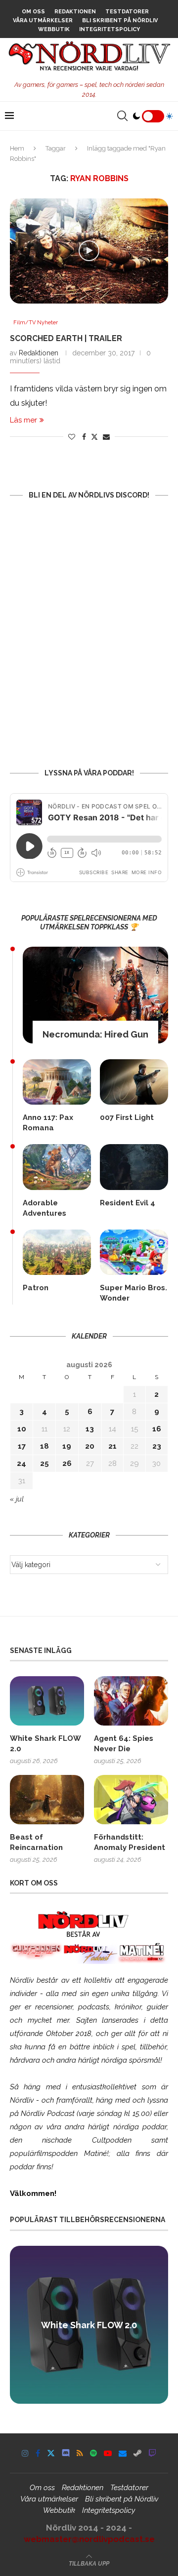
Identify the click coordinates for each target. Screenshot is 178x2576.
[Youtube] (108, 2453)
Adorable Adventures (44, 1208)
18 (44, 1446)
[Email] (123, 2453)
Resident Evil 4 (128, 1203)
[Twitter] (51, 2453)
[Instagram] (25, 2453)
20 (90, 1446)
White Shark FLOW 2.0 (45, 1744)
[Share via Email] (106, 437)
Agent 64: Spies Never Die (124, 1744)
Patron (36, 1288)
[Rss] (80, 2453)
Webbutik (54, 29)
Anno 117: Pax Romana (48, 1123)
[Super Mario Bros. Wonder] (134, 1252)
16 (157, 1429)
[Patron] (57, 1252)
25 (44, 1463)
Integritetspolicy (110, 29)
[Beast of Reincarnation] (47, 1800)
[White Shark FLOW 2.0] (47, 1701)
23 (157, 1446)
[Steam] (137, 2453)
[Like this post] (72, 437)
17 (22, 1446)
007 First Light (127, 1117)
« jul (17, 1499)
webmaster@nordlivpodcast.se (89, 2539)
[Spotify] (93, 2453)
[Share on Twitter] (94, 437)
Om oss (33, 12)
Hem (17, 148)
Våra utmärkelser (43, 20)
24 (22, 1463)
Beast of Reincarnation (36, 1842)
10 (22, 1429)
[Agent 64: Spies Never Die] (131, 1701)
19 (67, 1446)
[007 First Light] (134, 1082)
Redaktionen (75, 12)
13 (90, 1429)
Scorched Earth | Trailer (66, 338)
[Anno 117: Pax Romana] (57, 1082)
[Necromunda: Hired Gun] (95, 995)
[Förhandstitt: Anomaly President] (131, 1800)
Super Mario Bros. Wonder (133, 1293)
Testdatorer (127, 12)
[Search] (122, 116)
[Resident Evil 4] (134, 1167)
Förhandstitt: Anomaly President (130, 1842)
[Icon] (89, 251)
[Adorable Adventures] (57, 1167)
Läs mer (23, 420)
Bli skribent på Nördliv (120, 20)
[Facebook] (38, 2453)
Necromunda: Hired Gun (95, 1034)
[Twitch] (152, 2453)
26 (67, 1463)
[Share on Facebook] (84, 437)
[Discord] (66, 2453)
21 (112, 1446)
